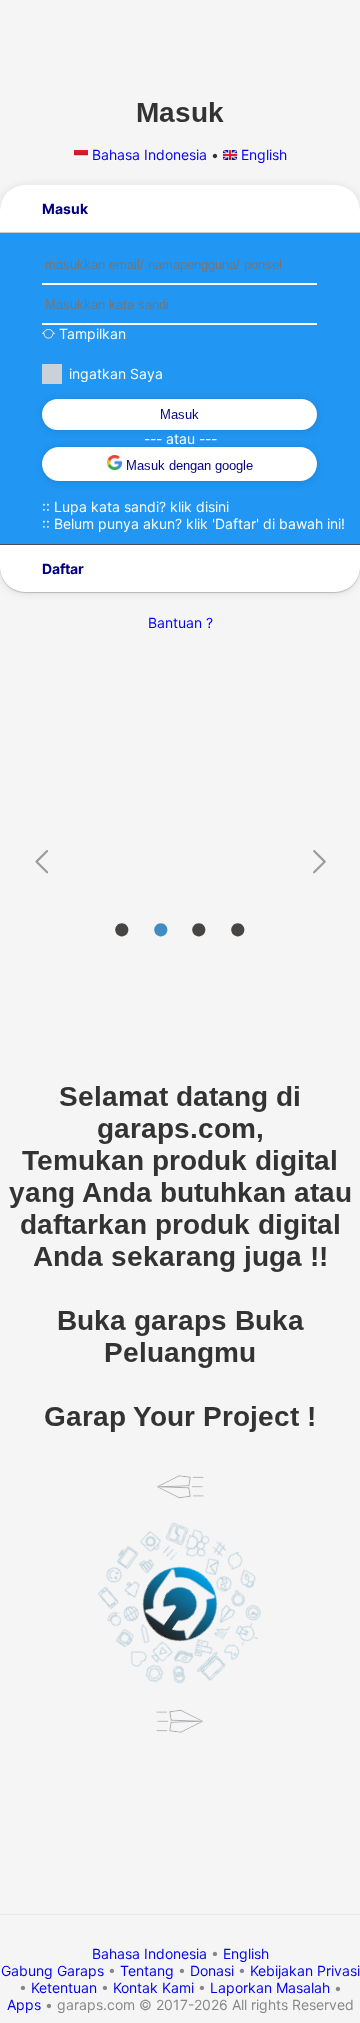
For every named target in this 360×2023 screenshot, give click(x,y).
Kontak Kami (153, 1987)
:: (135, 506)
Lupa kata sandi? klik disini (141, 506)
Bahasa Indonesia (149, 154)
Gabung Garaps (52, 1970)
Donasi (212, 1970)
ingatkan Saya (116, 373)
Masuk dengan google (187, 465)
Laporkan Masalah (270, 1987)
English (262, 154)
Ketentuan (64, 1987)
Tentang (147, 1970)
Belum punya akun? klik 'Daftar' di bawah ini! (199, 523)
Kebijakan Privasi (305, 1970)
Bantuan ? (180, 622)
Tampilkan (90, 333)
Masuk (179, 414)
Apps (24, 2004)
